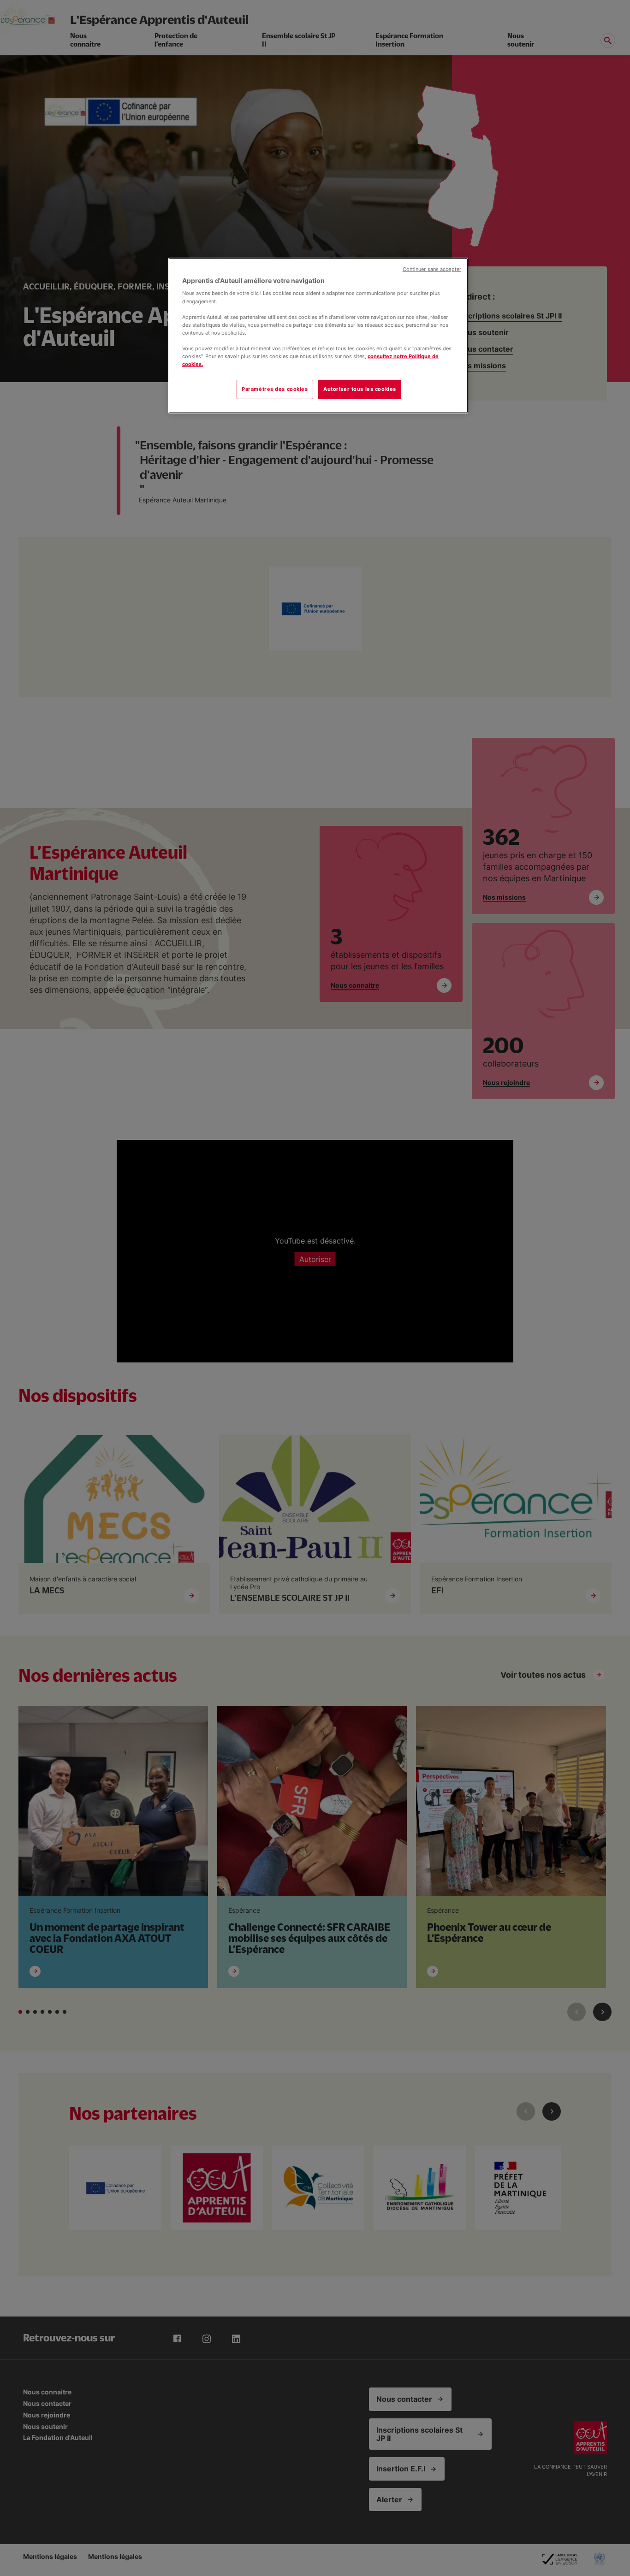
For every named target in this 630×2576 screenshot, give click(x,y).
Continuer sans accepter (432, 269)
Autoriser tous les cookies (360, 389)
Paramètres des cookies (275, 389)
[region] (318, 336)
